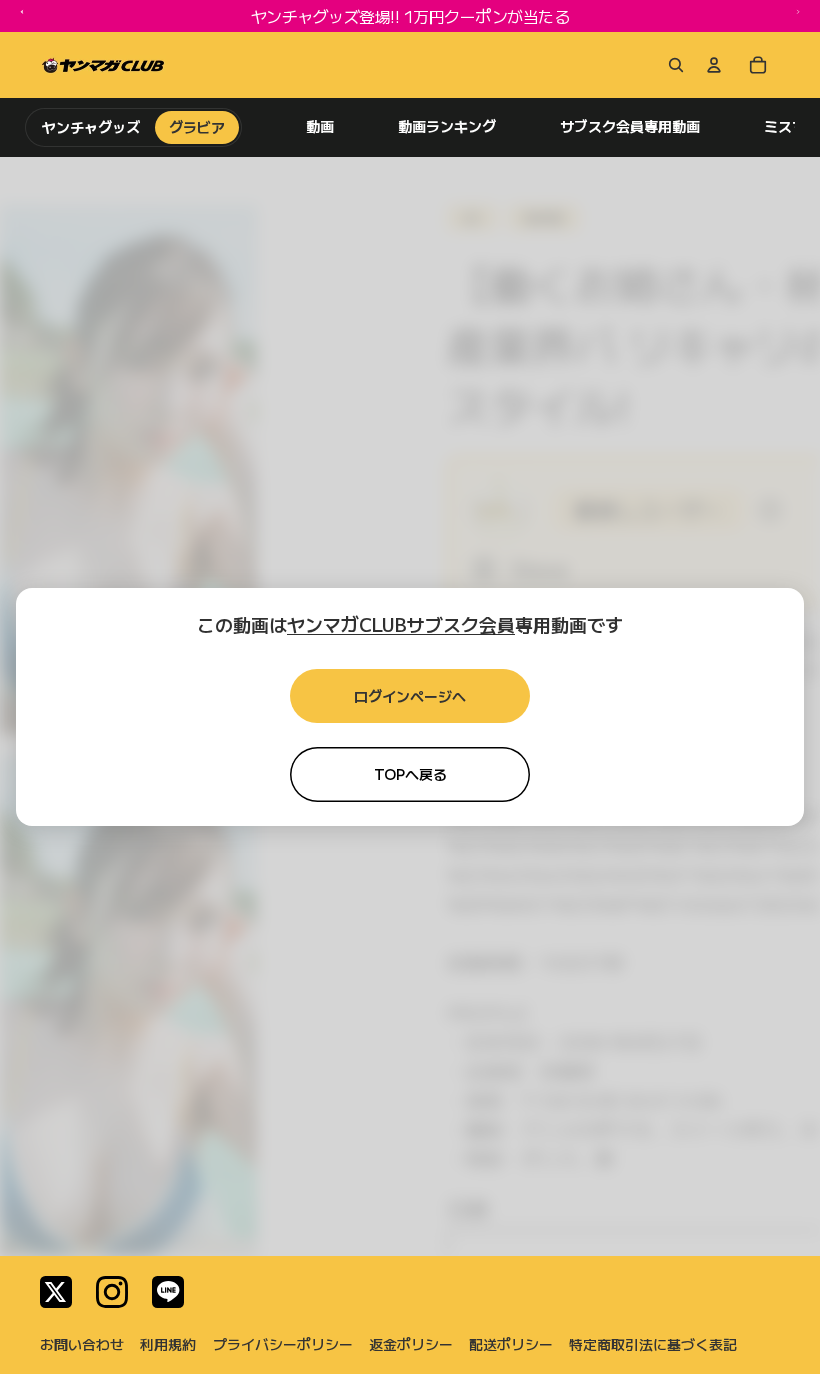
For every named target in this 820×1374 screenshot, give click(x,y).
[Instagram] (112, 1292)
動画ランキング (447, 126)
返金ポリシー (411, 1344)
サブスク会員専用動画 (630, 126)
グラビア (197, 127)
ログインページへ (410, 696)
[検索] (672, 65)
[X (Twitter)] (56, 1292)
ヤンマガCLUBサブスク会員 (401, 624)
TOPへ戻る (410, 774)
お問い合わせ (82, 1344)
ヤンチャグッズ (91, 127)
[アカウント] (714, 65)
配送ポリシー (511, 1344)
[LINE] (168, 1292)
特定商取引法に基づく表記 (653, 1344)
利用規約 (168, 1344)
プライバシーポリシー (283, 1344)
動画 (320, 126)
